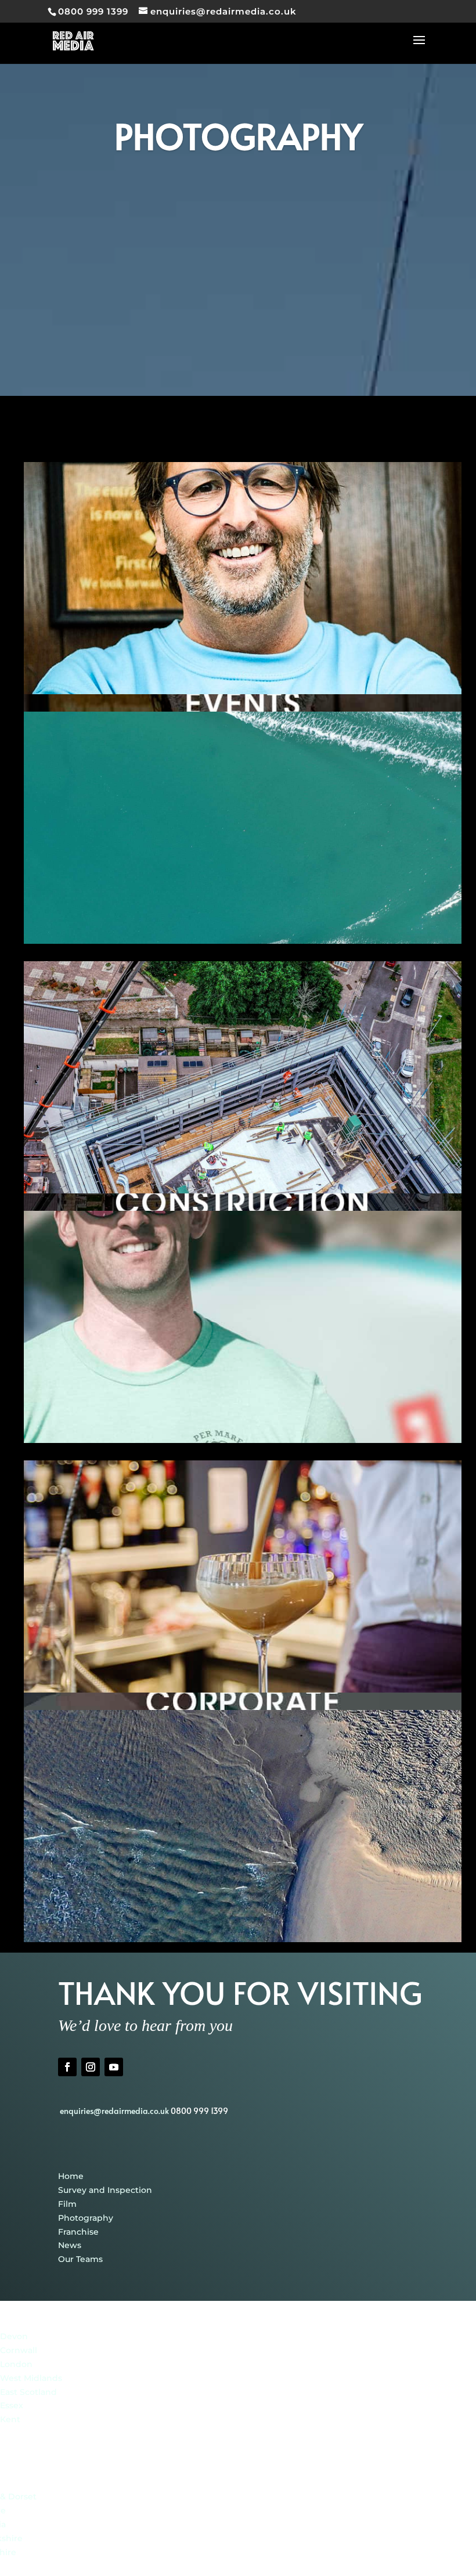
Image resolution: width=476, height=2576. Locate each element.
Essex (12, 2405)
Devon (14, 2336)
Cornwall (19, 2350)
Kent (10, 2419)
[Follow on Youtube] (114, 2067)
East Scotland (28, 2392)
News (70, 2245)
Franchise (78, 2232)
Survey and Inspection (105, 2190)
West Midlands (31, 2378)
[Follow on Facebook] (67, 2067)
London (16, 2364)
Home (71, 2176)
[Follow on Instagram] (91, 2067)
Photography (86, 2218)
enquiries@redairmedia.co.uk (115, 2111)
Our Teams (80, 2259)
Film (67, 2204)
